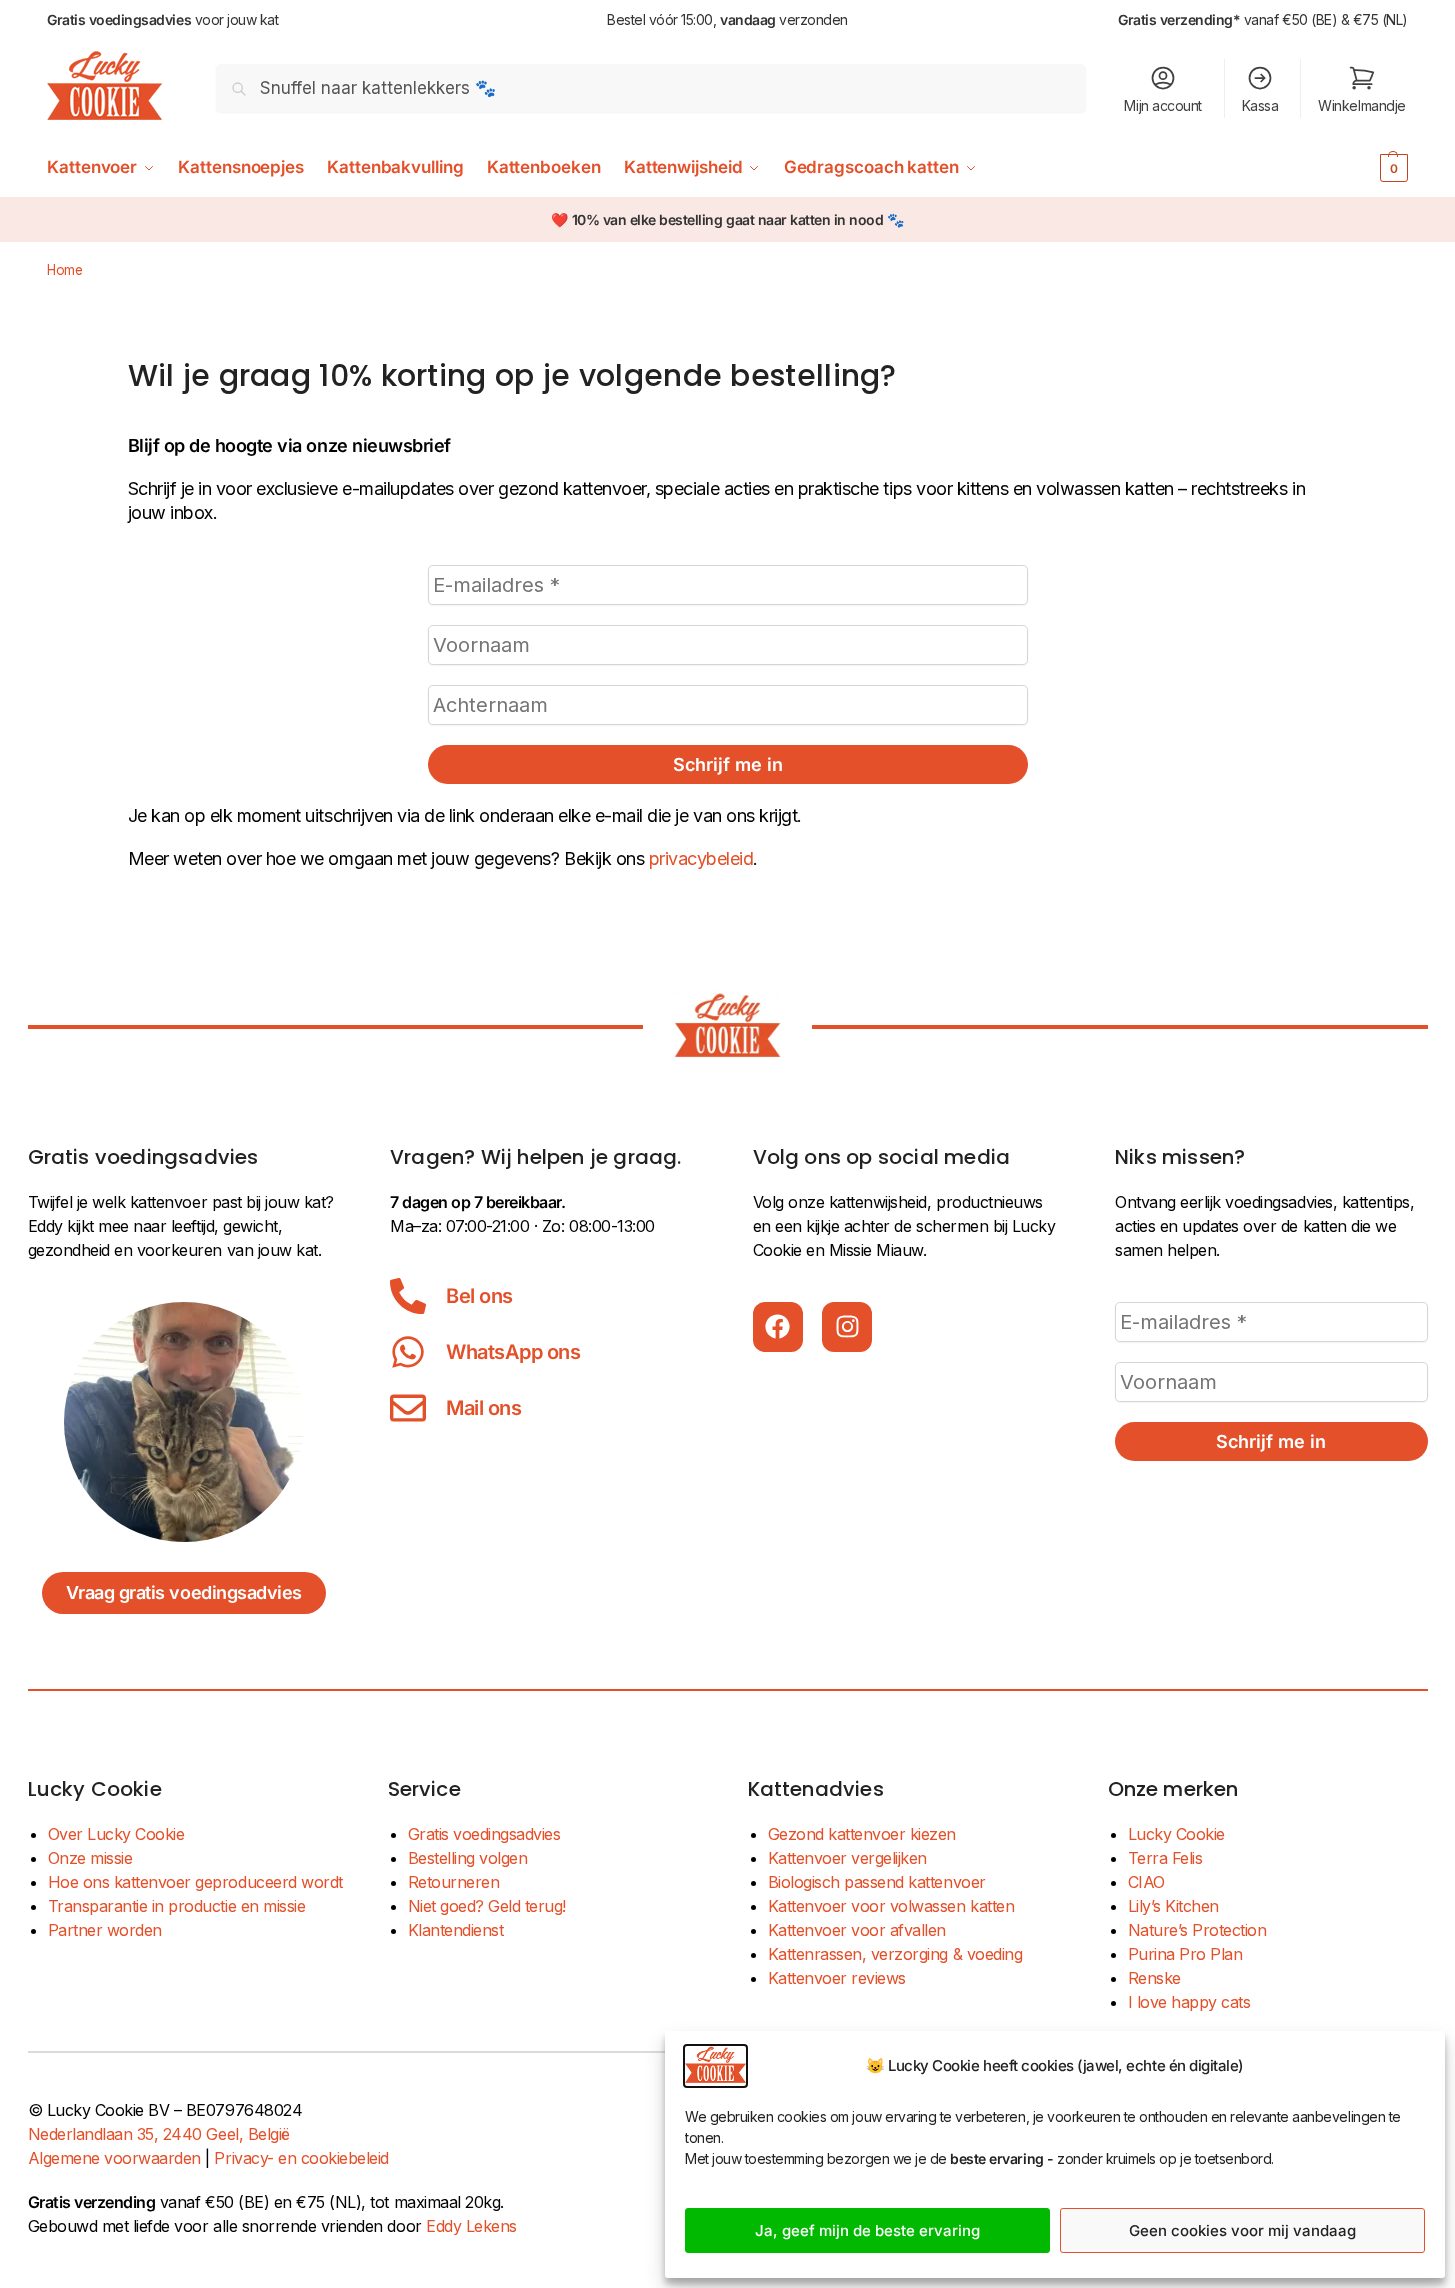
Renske (1154, 1978)
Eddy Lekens (471, 2226)
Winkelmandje (1361, 105)
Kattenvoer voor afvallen (857, 1930)
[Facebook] (778, 1327)
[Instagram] (847, 1327)
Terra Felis (1165, 1858)
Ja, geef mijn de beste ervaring (867, 2230)
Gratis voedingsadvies (484, 1834)
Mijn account (1162, 105)
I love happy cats (1189, 2002)
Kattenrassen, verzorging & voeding (895, 1954)
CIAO (1146, 1882)
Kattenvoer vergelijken (847, 1858)
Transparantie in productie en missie (177, 1906)
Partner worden (105, 1930)
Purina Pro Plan (1185, 1954)
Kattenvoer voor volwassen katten (891, 1906)
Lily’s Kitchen (1173, 1906)
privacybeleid (701, 858)
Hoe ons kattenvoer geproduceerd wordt (195, 1882)
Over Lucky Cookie (116, 1834)
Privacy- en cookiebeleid (301, 2158)
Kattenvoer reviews (837, 1978)
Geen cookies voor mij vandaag (1242, 2230)
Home (64, 270)
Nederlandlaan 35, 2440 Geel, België (159, 2134)
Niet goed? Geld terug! (487, 1906)
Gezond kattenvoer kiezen (862, 1834)
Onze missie (90, 1858)
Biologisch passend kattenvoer (877, 1882)
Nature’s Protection (1197, 1930)
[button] (1363, 167)
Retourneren (454, 1882)
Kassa (1260, 105)
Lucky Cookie (1176, 1834)
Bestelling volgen (468, 1858)
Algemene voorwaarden (114, 2158)
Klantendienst (456, 1930)
